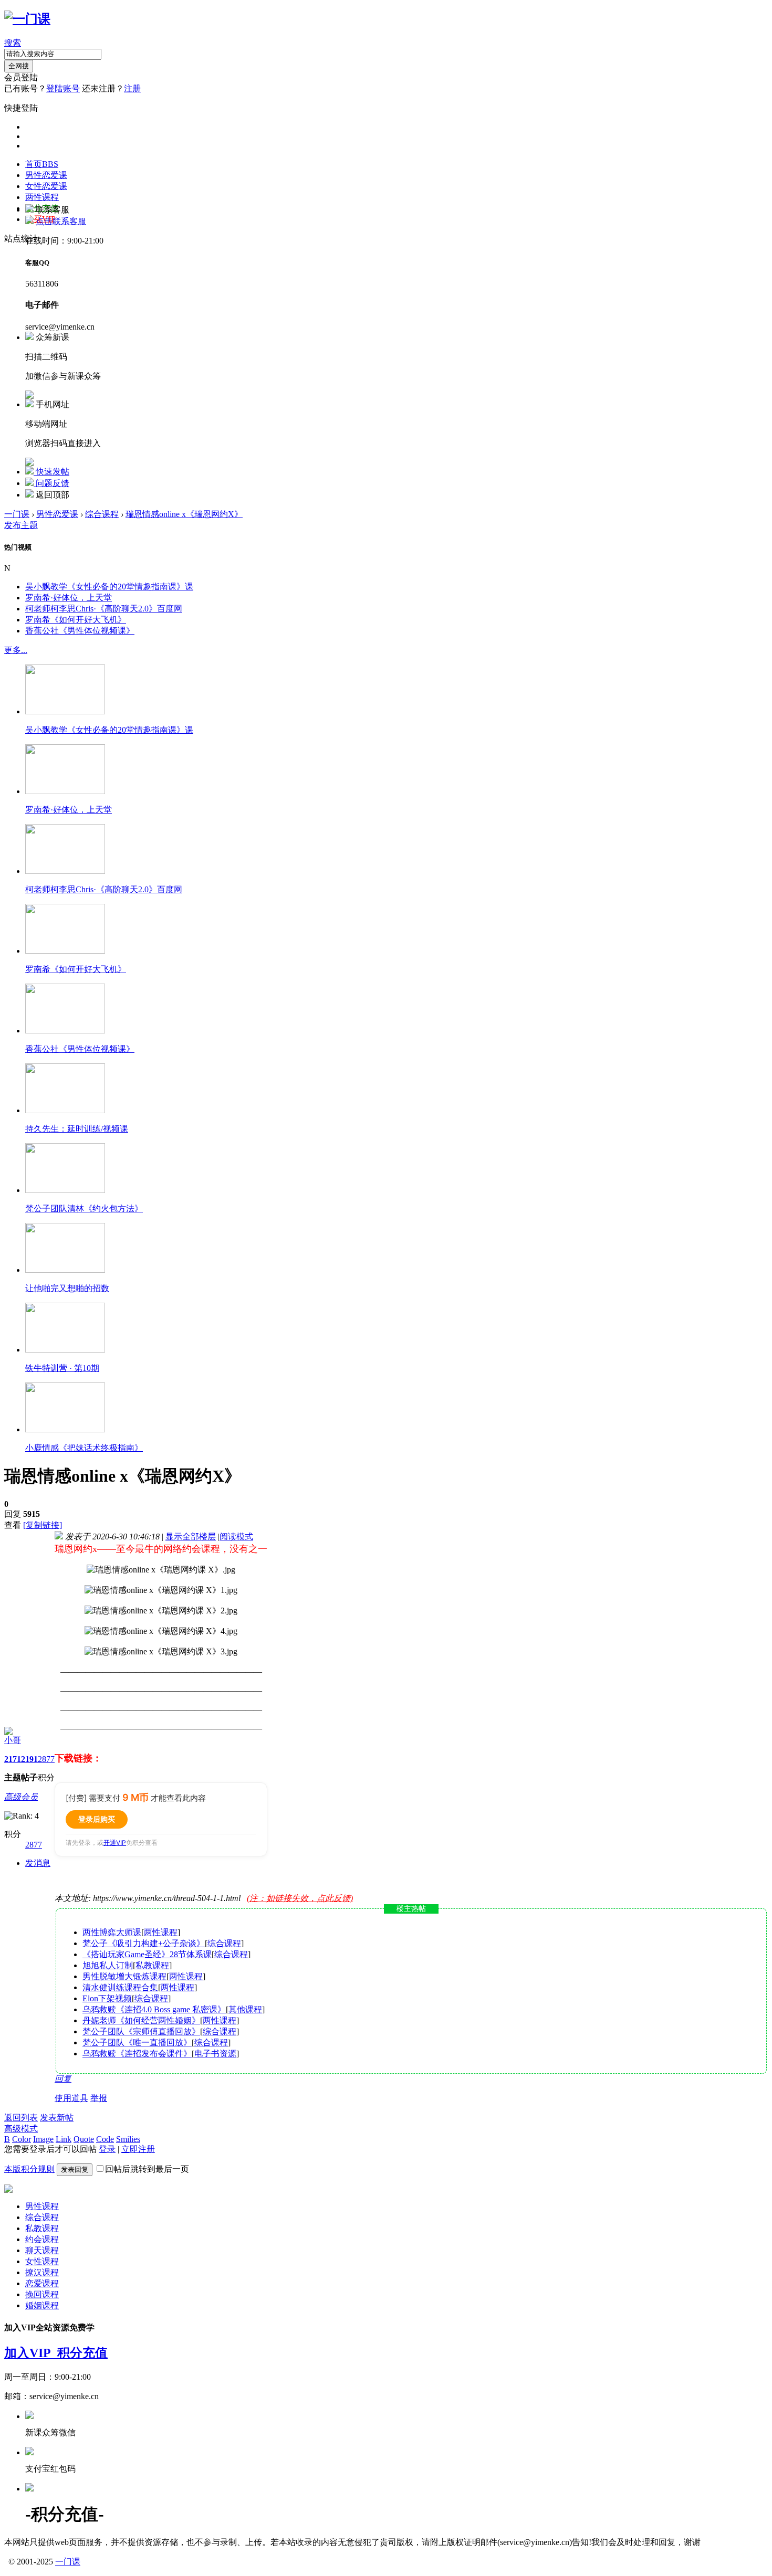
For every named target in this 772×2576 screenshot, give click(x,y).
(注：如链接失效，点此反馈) (300, 1898)
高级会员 (21, 1797)
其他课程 (245, 2009)
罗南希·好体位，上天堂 (69, 598)
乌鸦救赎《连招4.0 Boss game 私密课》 (154, 2009)
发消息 (38, 1863)
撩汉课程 (42, 2272)
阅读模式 (236, 1537)
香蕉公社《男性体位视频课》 (80, 631)
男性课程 (42, 2206)
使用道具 (71, 2098)
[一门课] (27, 19)
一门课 (17, 514)
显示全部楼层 (191, 1537)
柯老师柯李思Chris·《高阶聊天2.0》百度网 (104, 609)
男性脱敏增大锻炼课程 (124, 1976)
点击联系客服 (61, 221)
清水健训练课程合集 (120, 1987)
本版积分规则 (29, 2169)
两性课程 (42, 197)
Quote (84, 2139)
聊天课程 (42, 2250)
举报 (99, 2098)
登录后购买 (97, 1819)
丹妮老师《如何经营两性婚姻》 (141, 2020)
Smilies (128, 2139)
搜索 (13, 43)
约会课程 (42, 2239)
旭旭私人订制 (108, 1965)
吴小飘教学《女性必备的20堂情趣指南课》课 (109, 587)
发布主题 (21, 525)
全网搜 (19, 66)
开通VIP (115, 1843)
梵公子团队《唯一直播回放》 (137, 2042)
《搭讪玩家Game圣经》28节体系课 (147, 1954)
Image (43, 2139)
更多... (16, 650)
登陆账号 (63, 88)
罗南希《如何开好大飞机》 (76, 620)
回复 (63, 2079)
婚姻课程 (42, 2305)
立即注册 (138, 2149)
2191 (29, 1759)
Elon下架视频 (107, 1998)
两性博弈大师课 (112, 1932)
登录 (107, 2149)
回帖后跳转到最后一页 (147, 2169)
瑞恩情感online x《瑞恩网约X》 (184, 514)
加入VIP (31, 2353)
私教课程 (152, 1965)
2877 (46, 1759)
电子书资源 (215, 2054)
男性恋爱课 (46, 175)
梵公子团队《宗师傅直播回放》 (141, 2031)
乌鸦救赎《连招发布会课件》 (137, 2054)
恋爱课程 (42, 2283)
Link (64, 2139)
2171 (13, 1759)
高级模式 (21, 2129)
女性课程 (42, 2261)
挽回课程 (42, 2294)
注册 (132, 88)
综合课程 (102, 514)
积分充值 (82, 2353)
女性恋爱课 (46, 186)
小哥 (13, 1740)
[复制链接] (43, 1525)
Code (105, 2139)
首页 (42, 164)
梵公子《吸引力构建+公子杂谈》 (144, 1943)
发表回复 (75, 2169)
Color (22, 2139)
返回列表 (21, 2118)
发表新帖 (57, 2118)
